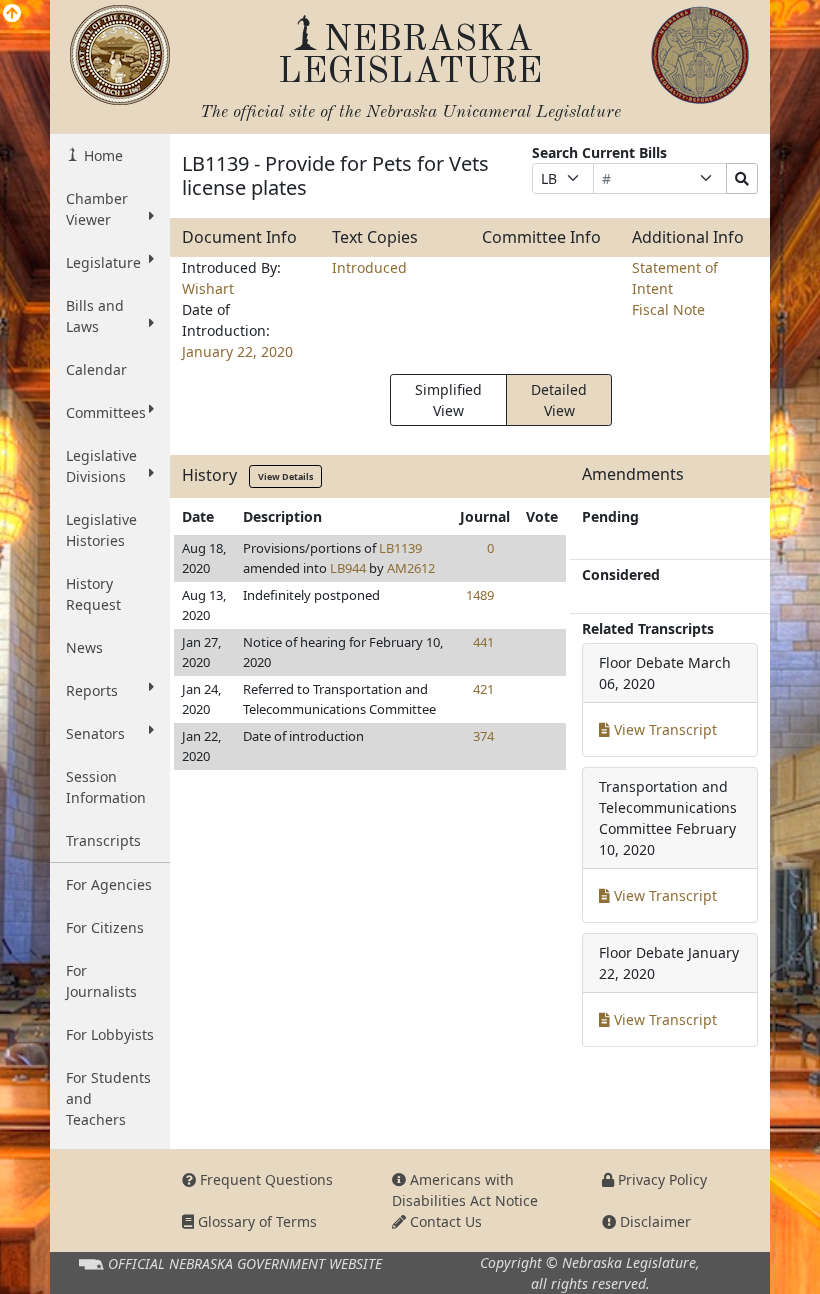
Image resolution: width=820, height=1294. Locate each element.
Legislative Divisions (101, 466)
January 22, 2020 (237, 351)
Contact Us (444, 1221)
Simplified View (448, 400)
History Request (93, 594)
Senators (95, 733)
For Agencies (109, 884)
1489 (480, 595)
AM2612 (411, 568)
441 (483, 642)
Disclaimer (653, 1221)
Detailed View (559, 400)
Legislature (103, 262)
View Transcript (663, 729)
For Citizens (105, 927)
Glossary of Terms (255, 1221)
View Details (285, 476)
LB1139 (400, 548)
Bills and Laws (95, 316)
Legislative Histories (101, 530)
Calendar (96, 369)
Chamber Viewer (97, 209)
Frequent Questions (264, 1179)
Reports (92, 690)
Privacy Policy (660, 1179)
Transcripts (103, 840)
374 (483, 736)
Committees (106, 412)
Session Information (106, 787)
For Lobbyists (110, 1034)
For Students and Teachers (108, 1098)
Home (101, 155)
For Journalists (101, 981)
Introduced (369, 267)
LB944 (348, 568)
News (84, 647)
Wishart (208, 288)
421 (483, 689)
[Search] (742, 178)
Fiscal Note (668, 309)
